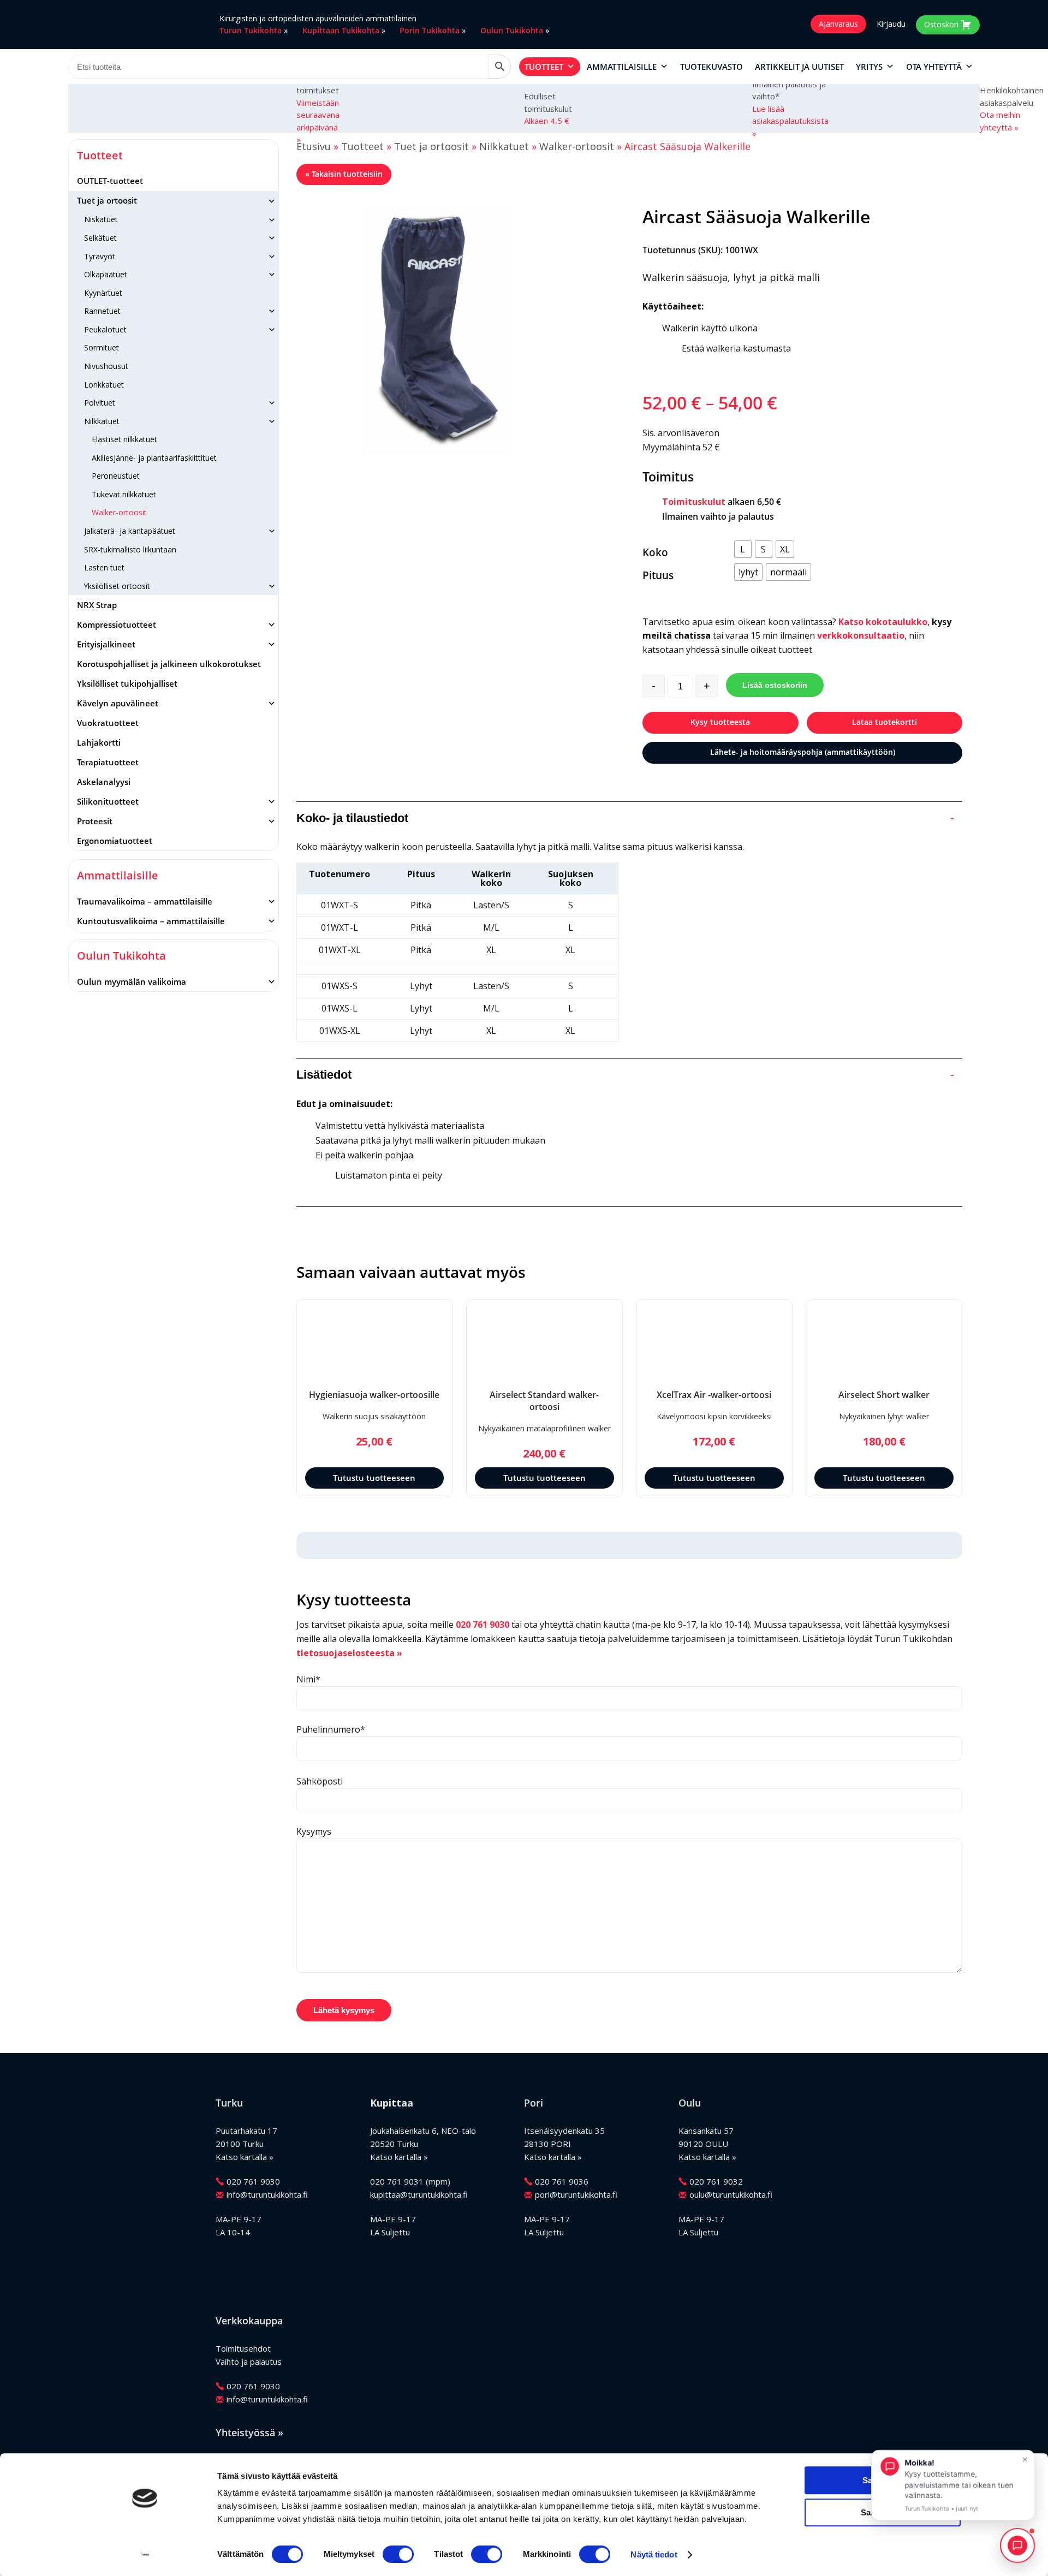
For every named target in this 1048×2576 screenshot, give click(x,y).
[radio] (743, 549)
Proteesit (95, 821)
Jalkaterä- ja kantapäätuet (130, 531)
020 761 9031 (397, 2181)
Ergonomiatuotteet (115, 841)
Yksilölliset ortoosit (117, 586)
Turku (229, 2103)
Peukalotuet (105, 329)
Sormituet (102, 347)
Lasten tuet (104, 567)
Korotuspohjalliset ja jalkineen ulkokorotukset (169, 664)
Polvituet (100, 403)
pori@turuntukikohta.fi (576, 2194)
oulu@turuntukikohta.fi (731, 2194)
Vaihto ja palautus (249, 2361)
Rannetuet (102, 311)
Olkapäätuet (106, 274)
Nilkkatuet (102, 421)
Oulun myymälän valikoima (132, 981)
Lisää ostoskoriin (775, 685)
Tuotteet (544, 67)
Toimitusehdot (243, 2348)
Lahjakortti (99, 742)
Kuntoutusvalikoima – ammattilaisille (151, 921)
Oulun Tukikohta (512, 30)
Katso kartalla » (245, 2157)
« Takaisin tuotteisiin (344, 174)
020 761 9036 (562, 2181)
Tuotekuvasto (711, 67)
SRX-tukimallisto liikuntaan (130, 549)
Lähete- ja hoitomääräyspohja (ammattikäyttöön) (803, 752)
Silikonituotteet (108, 801)
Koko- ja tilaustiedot (626, 818)
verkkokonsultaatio (861, 635)
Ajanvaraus (838, 24)
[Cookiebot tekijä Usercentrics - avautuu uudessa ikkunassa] (145, 2555)
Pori (534, 2103)
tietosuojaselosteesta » (349, 1653)
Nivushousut (106, 366)
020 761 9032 (716, 2181)
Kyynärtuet (103, 293)
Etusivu (314, 146)
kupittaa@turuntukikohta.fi (419, 2194)
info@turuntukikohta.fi (267, 2194)
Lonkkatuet (104, 385)
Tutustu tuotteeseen (374, 1478)
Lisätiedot (626, 1075)
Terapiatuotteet (108, 762)
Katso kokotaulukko (883, 622)
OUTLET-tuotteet (110, 181)
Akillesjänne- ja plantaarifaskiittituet (154, 458)
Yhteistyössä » (249, 2432)
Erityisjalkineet (106, 644)
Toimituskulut (694, 502)
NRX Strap (97, 605)
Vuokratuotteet (108, 723)
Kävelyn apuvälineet (118, 703)
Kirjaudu (891, 24)
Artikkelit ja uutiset (799, 67)
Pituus (658, 575)
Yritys (869, 67)
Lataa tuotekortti (885, 722)
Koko (655, 552)
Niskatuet (101, 219)
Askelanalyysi (104, 782)
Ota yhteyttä (934, 67)
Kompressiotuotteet (117, 624)
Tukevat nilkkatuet (124, 494)
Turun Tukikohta (251, 30)
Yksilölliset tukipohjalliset (127, 683)
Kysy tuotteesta (720, 722)
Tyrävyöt (100, 256)
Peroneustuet (116, 476)
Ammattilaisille (622, 67)
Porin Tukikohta (430, 30)
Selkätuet (100, 238)
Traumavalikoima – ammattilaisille (145, 901)
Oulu (690, 2103)
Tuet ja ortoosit (107, 200)
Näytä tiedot (654, 2554)
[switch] (398, 2554)
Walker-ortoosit (119, 512)
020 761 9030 (483, 1625)
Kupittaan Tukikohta (341, 30)
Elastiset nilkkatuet (124, 439)
